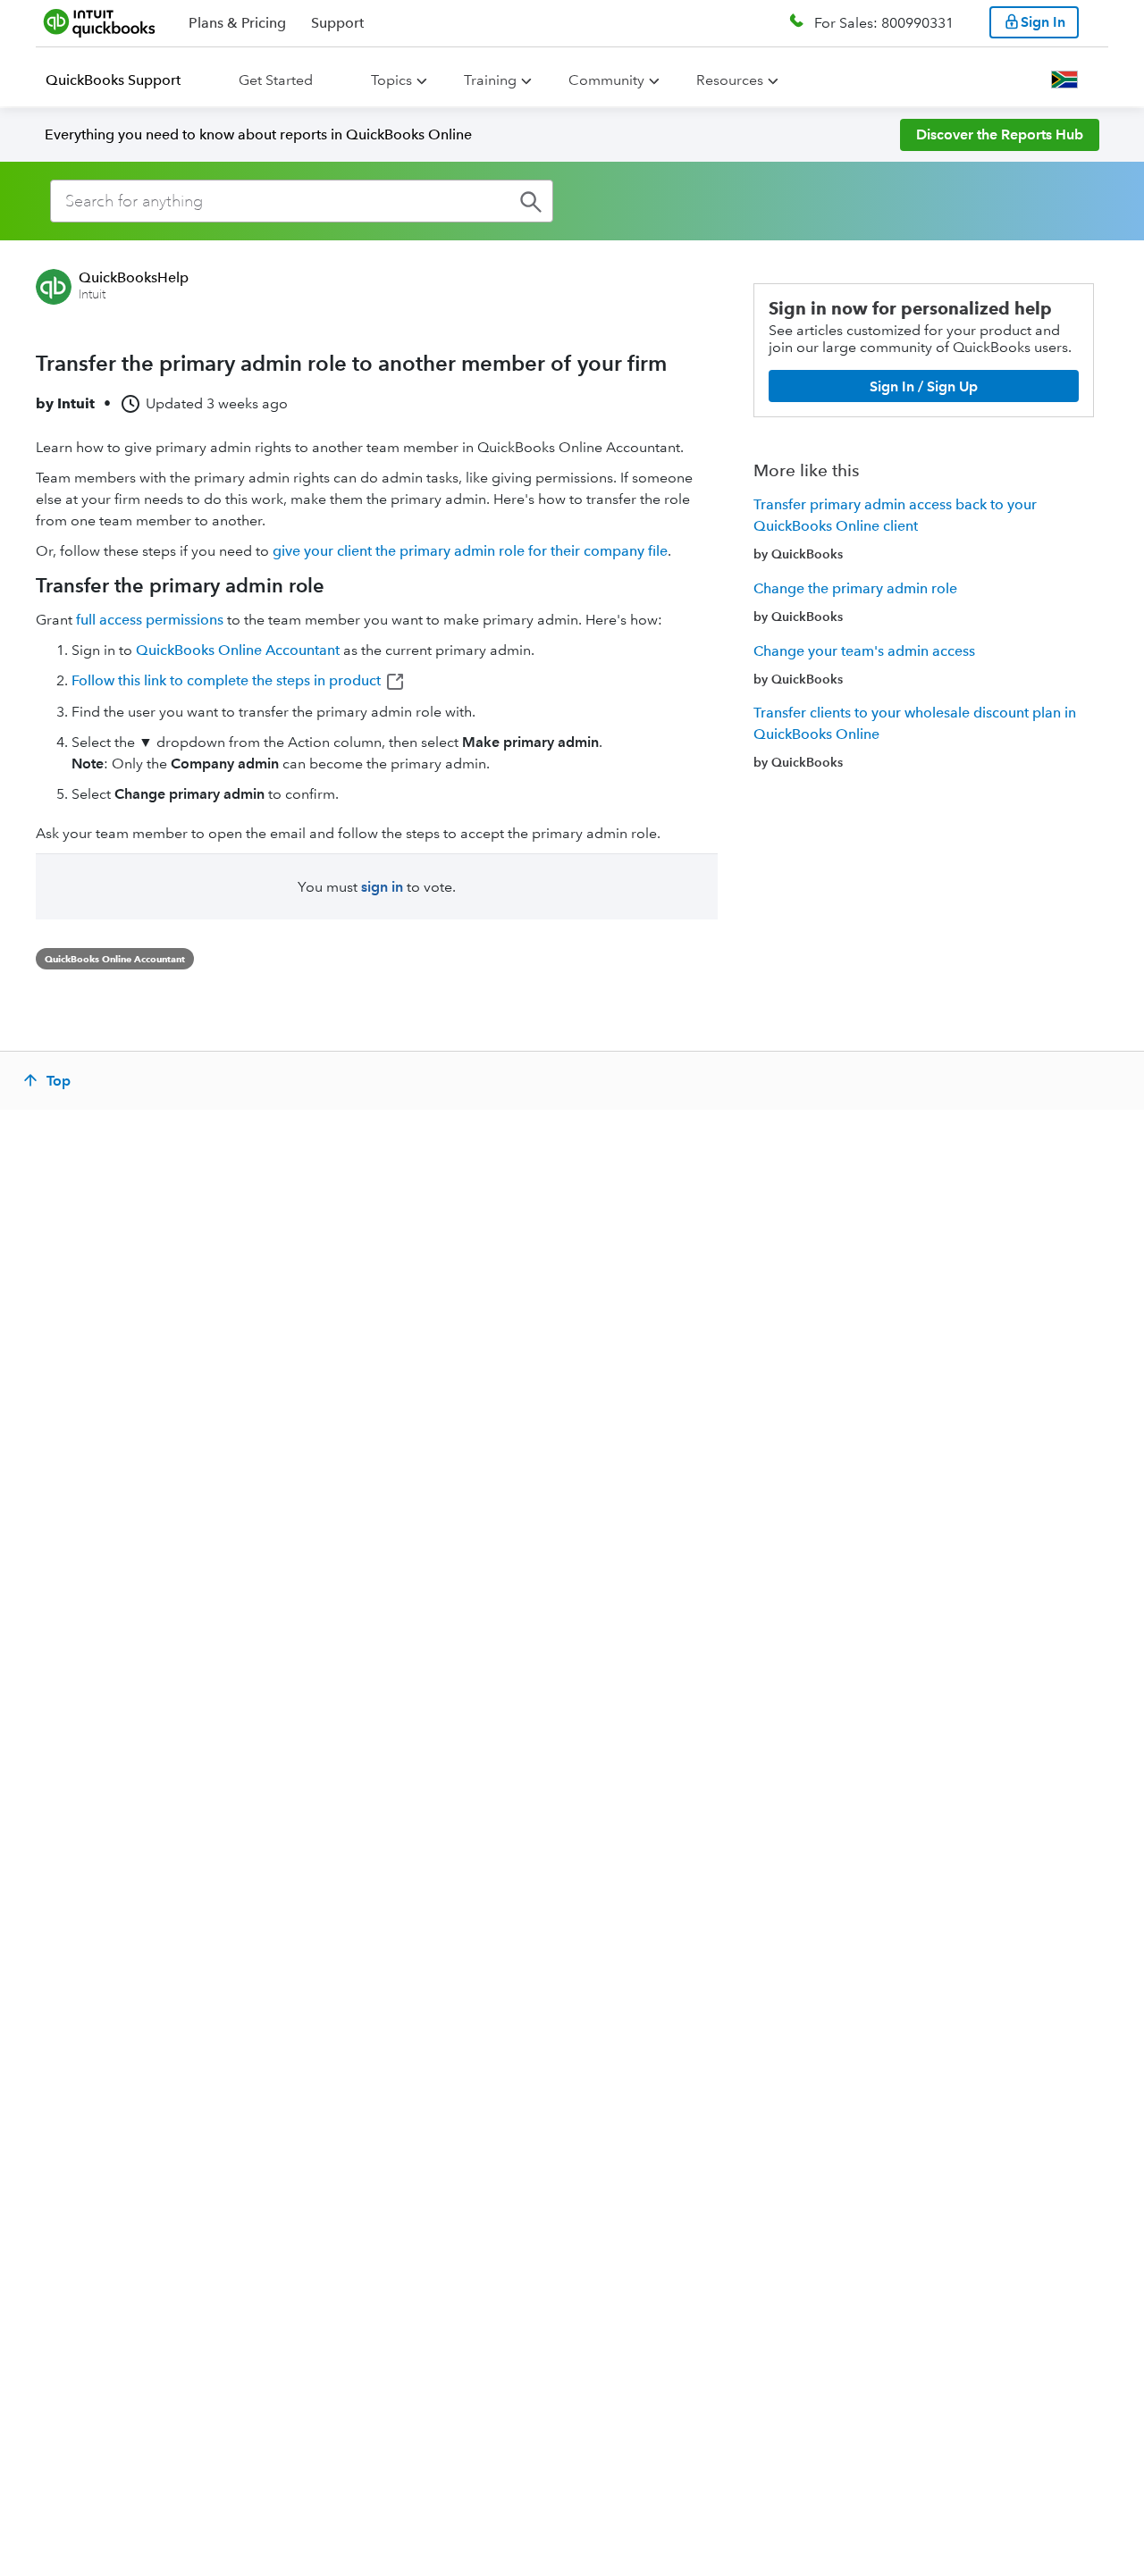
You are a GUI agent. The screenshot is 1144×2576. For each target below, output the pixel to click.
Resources (730, 80)
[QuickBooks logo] (100, 22)
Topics (391, 80)
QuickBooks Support (113, 80)
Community (606, 80)
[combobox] (302, 201)
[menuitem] (124, 80)
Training (490, 80)
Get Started (276, 80)
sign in (382, 887)
